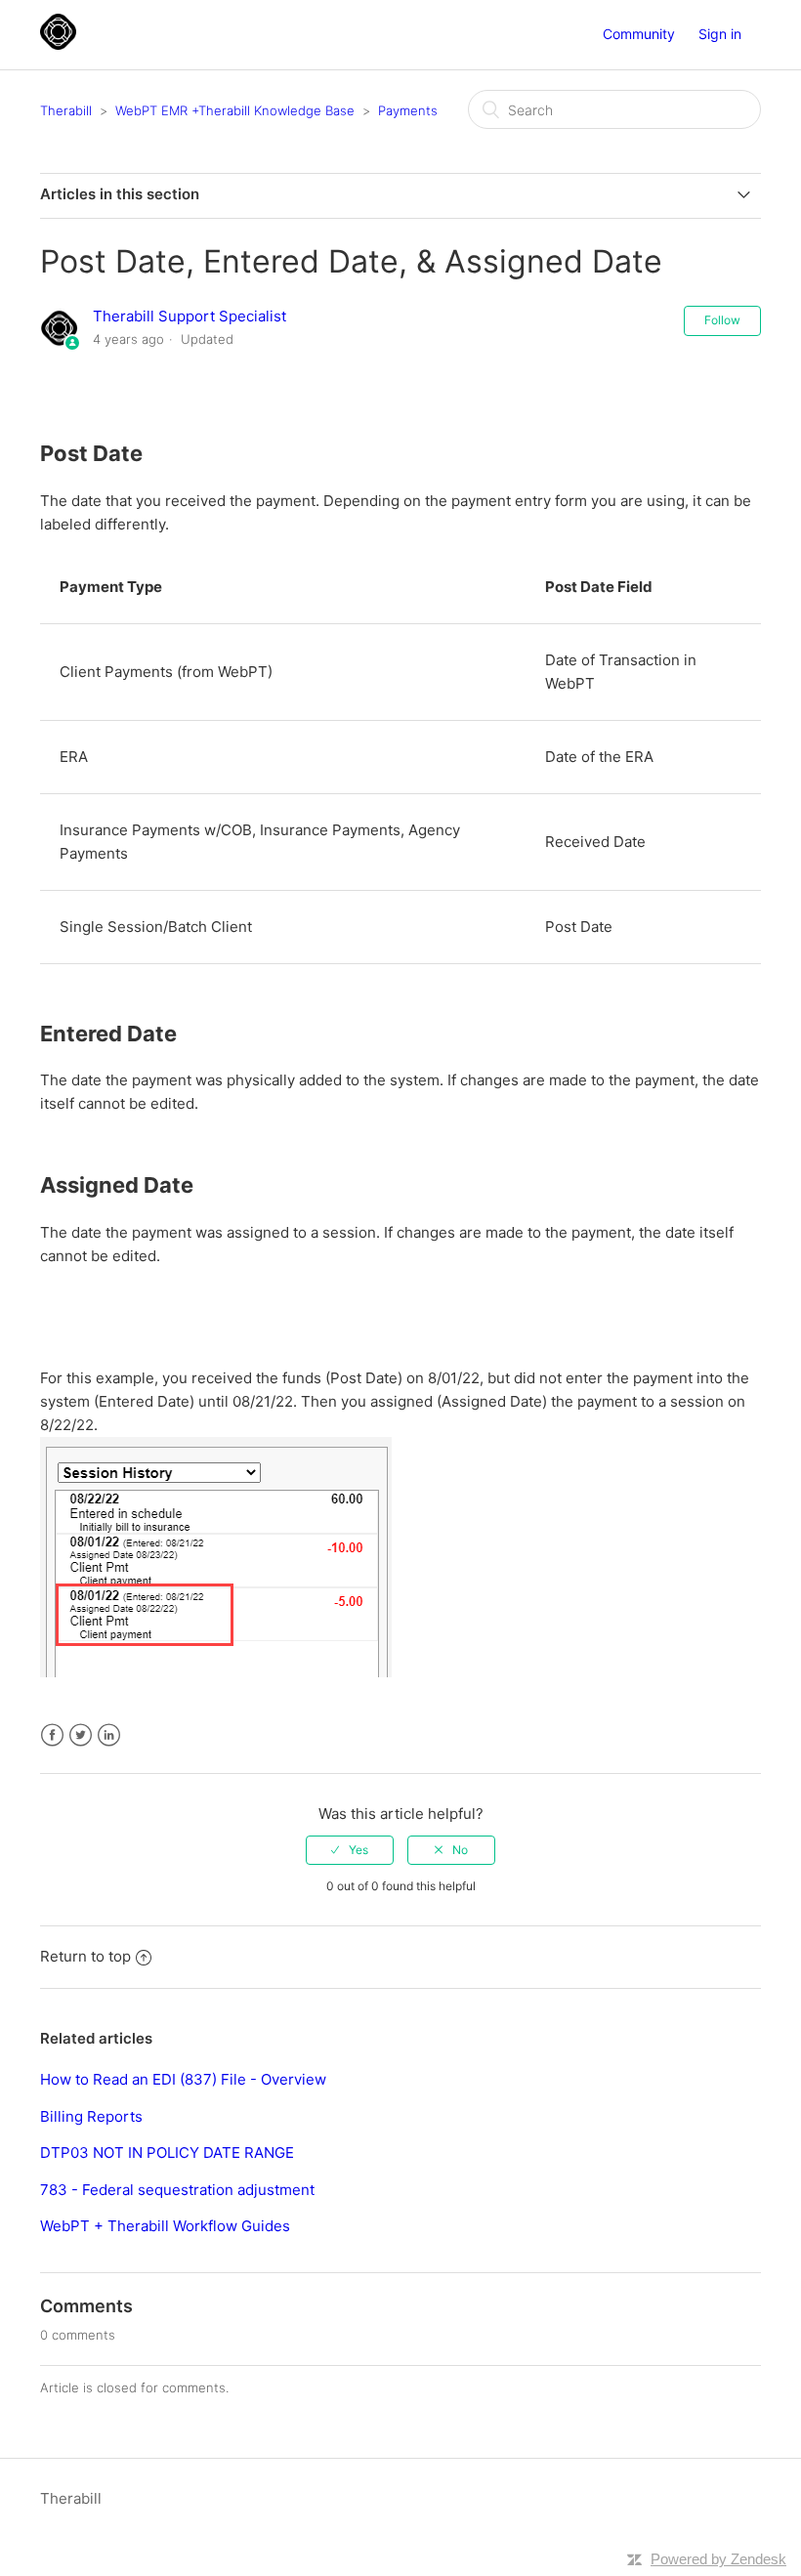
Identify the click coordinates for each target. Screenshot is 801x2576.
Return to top (85, 1956)
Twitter (81, 1735)
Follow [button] (722, 320)
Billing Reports (91, 2116)
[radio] (350, 1850)
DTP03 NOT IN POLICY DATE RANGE (167, 2153)
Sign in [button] (720, 34)
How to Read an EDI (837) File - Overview (183, 2079)
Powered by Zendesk (718, 2559)
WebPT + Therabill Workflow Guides (165, 2226)
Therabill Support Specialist (190, 316)
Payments (408, 110)
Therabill (66, 110)
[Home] (58, 44)
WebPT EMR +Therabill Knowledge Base (235, 110)
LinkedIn (109, 1735)
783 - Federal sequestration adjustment (177, 2190)
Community (639, 34)
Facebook (52, 1735)
